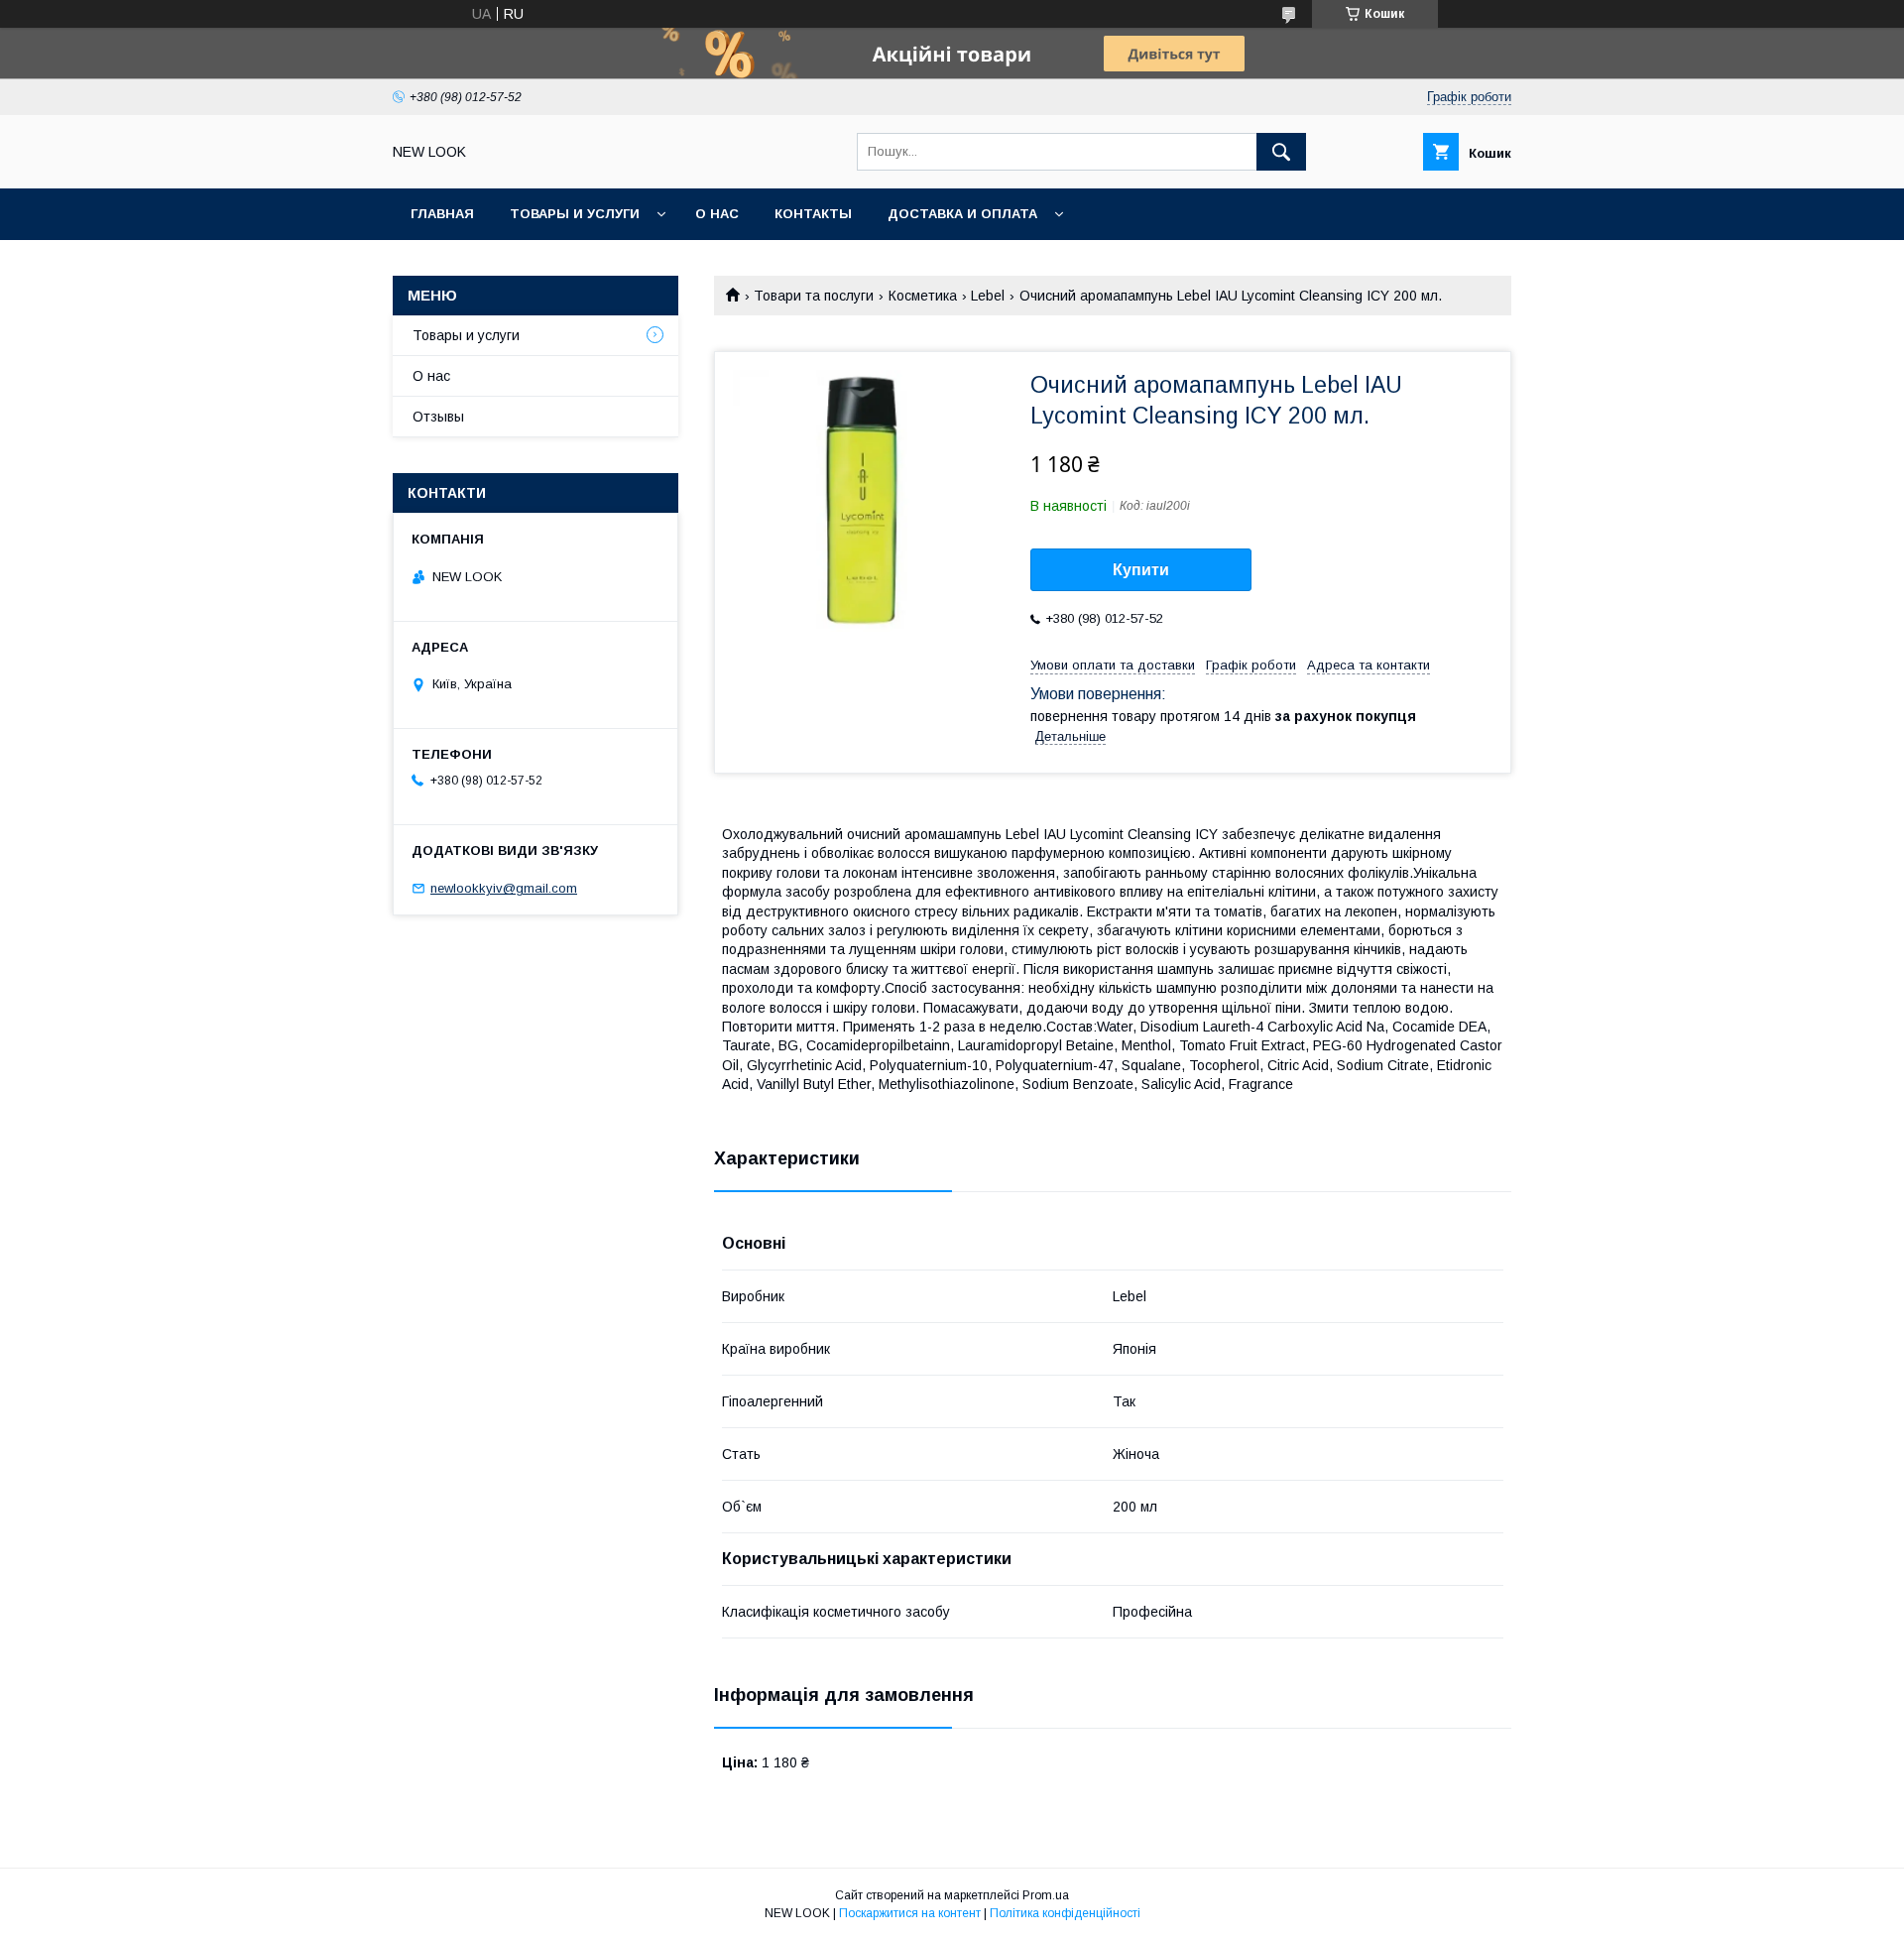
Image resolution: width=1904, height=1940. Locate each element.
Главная (442, 214)
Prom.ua (1046, 1895)
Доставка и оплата (962, 214)
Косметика (923, 296)
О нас (717, 214)
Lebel (988, 296)
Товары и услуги (575, 214)
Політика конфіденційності (1065, 1913)
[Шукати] (1281, 152)
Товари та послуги (814, 296)
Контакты (813, 214)
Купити (1141, 570)
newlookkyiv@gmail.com (504, 888)
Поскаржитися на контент (910, 1913)
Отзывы (438, 417)
